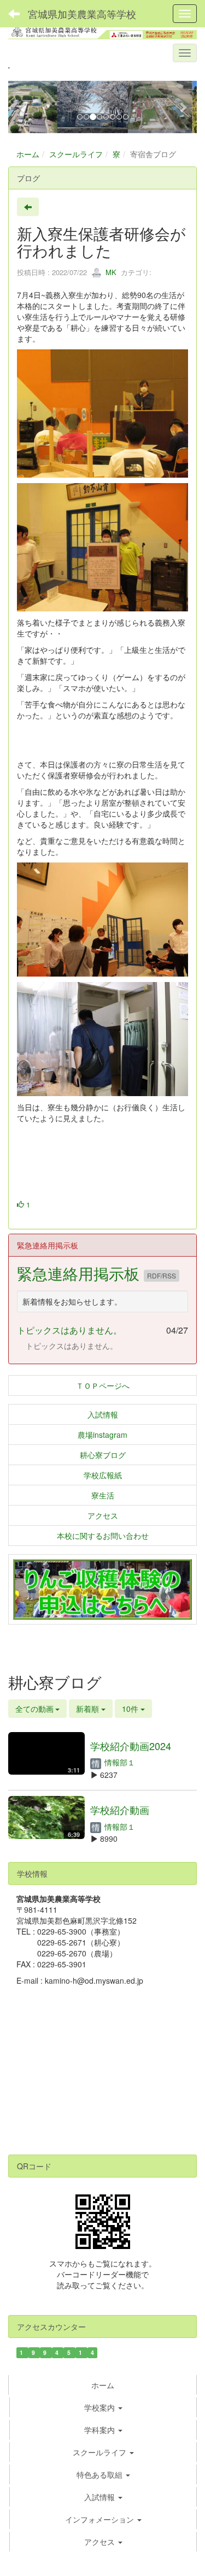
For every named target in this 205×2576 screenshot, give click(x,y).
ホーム (28, 154)
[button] (22, 107)
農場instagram (102, 1435)
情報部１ (119, 1762)
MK (110, 272)
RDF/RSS (162, 1275)
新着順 (89, 1709)
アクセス (103, 1515)
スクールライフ (76, 154)
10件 (131, 1709)
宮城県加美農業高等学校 (82, 14)
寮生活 (103, 1495)
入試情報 (103, 1414)
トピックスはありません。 (69, 1330)
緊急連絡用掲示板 (80, 1273)
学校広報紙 (103, 1475)
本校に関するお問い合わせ (103, 1536)
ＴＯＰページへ (103, 1385)
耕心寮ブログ (103, 1455)
